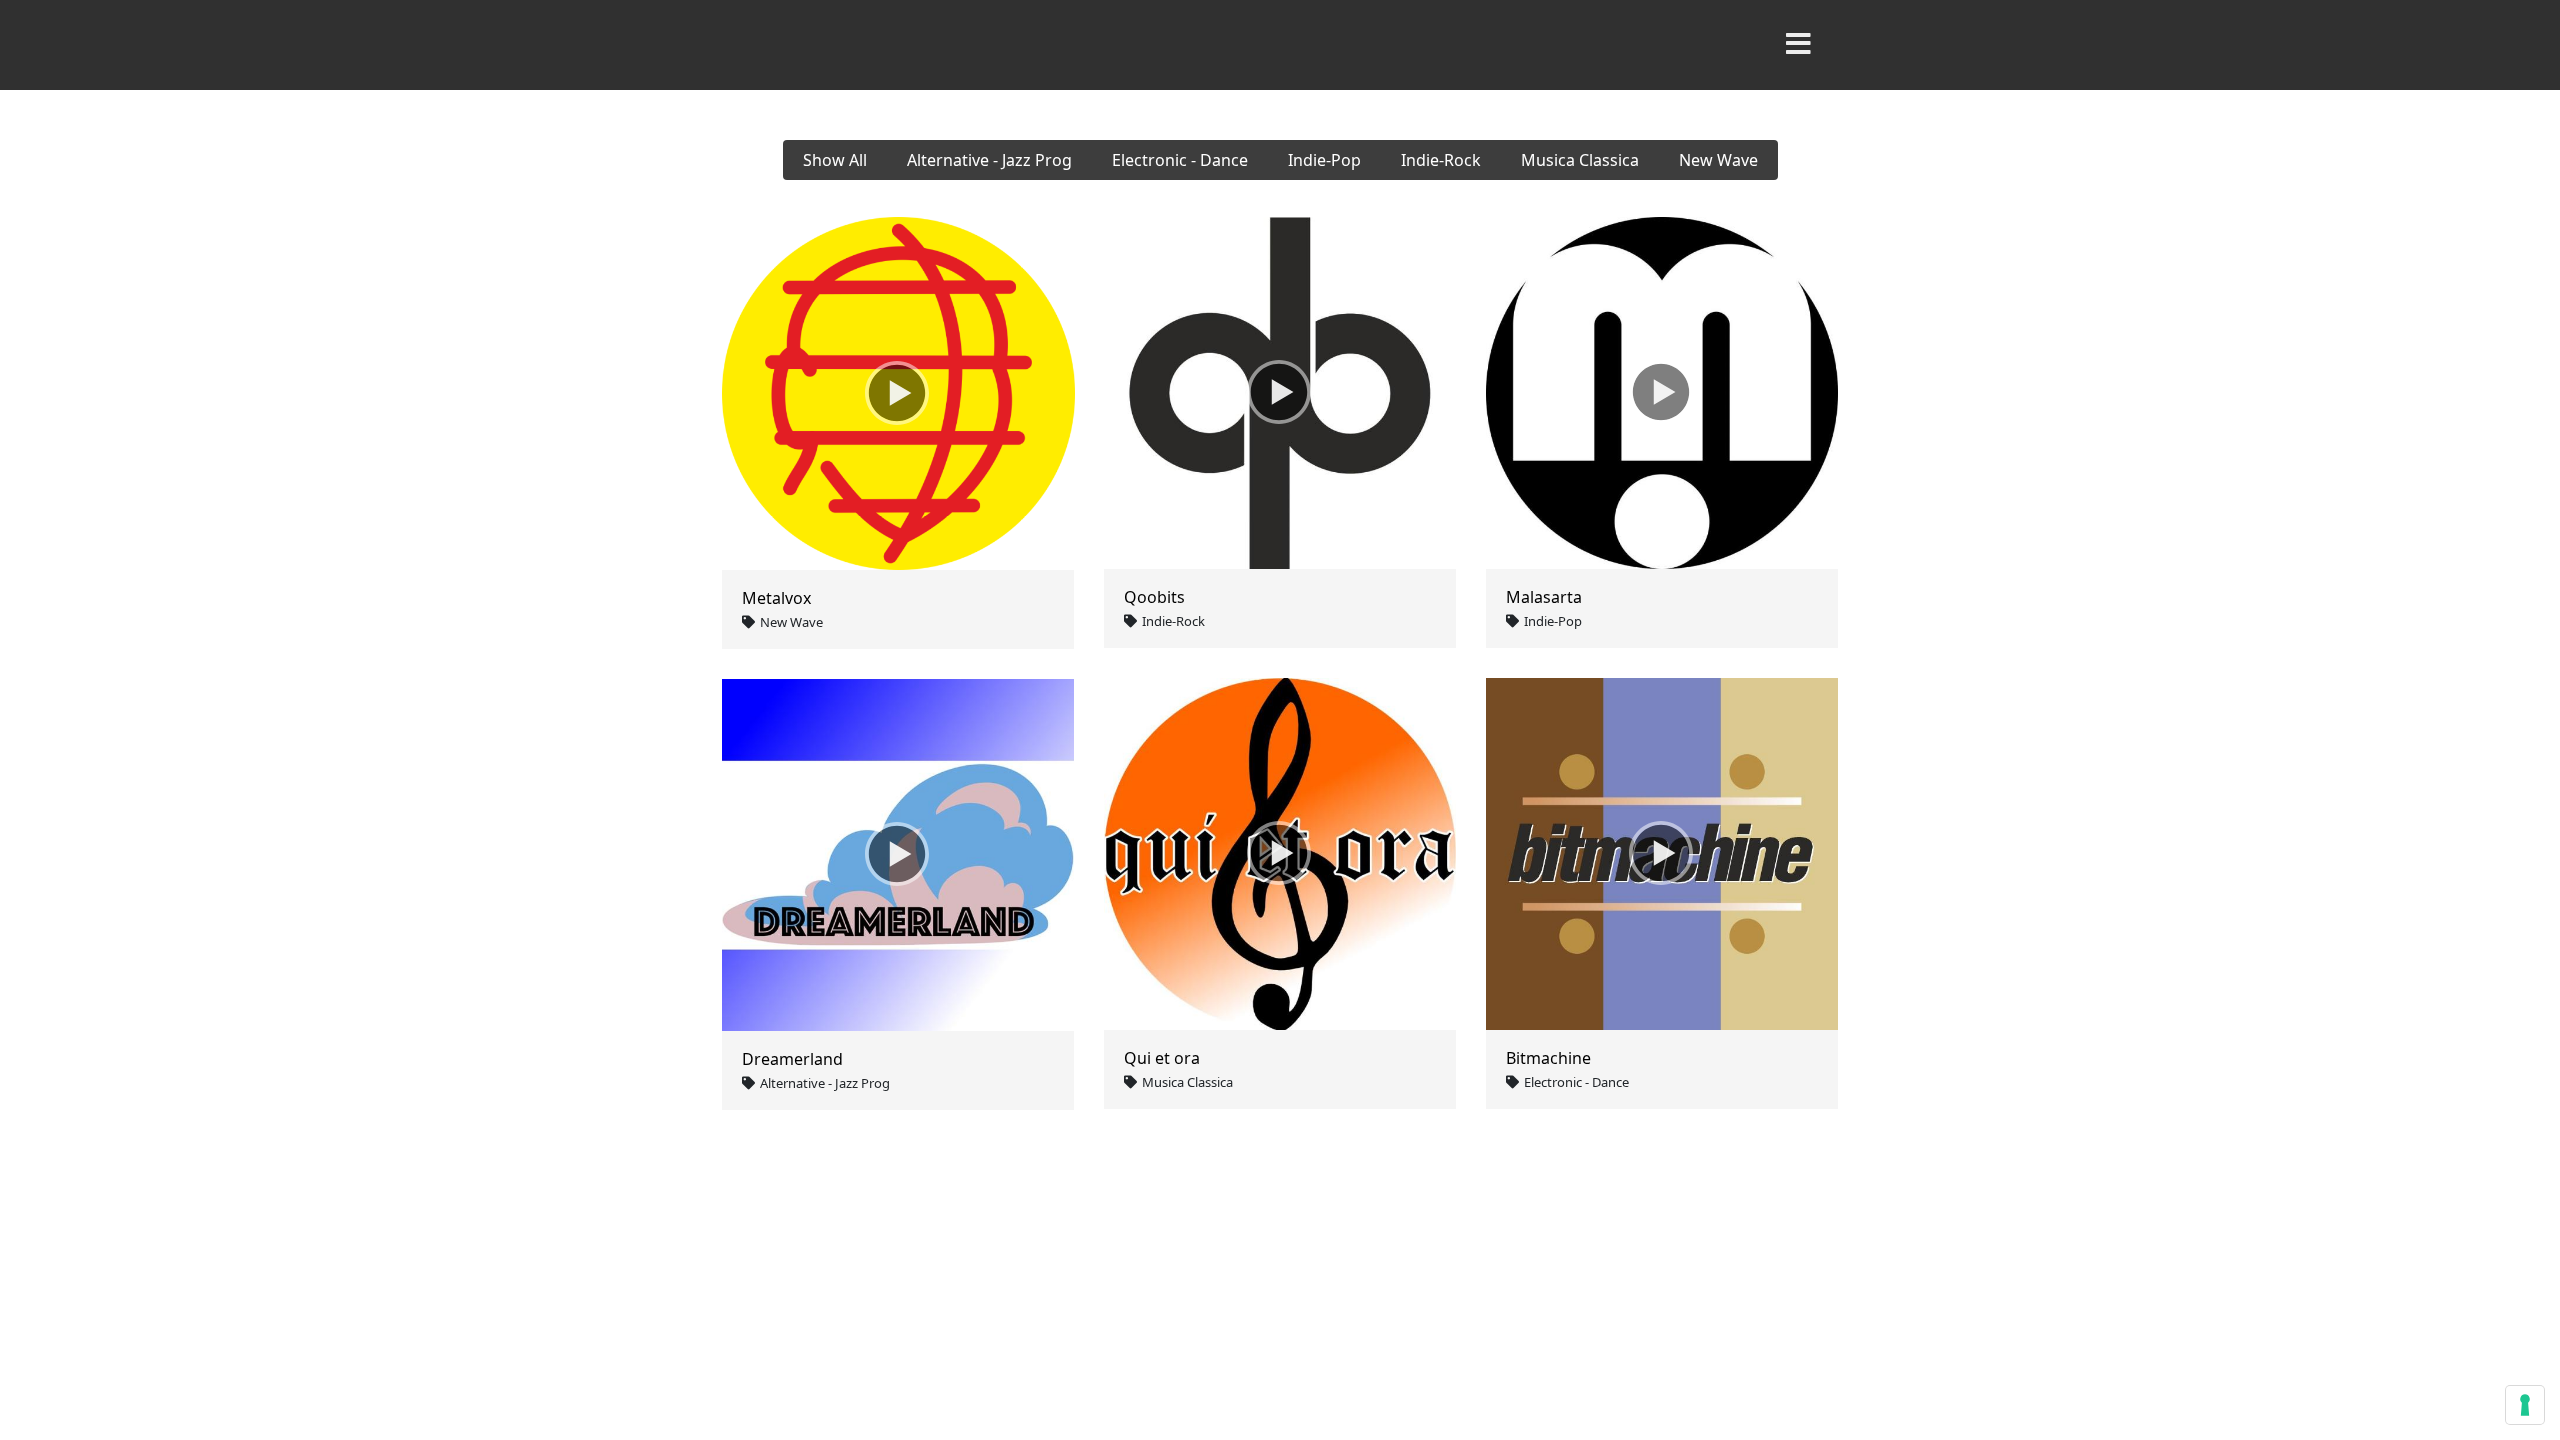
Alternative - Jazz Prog (989, 160)
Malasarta (1544, 597)
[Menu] (1798, 45)
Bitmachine (1548, 1058)
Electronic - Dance (1180, 160)
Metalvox (776, 598)
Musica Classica (1580, 160)
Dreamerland (792, 1059)
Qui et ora (1162, 1058)
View (945, 393)
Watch (852, 393)
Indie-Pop (1324, 160)
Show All (835, 160)
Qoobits (1154, 597)
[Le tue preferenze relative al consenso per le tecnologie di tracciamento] (2525, 1405)
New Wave (1718, 160)
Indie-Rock (1441, 160)
